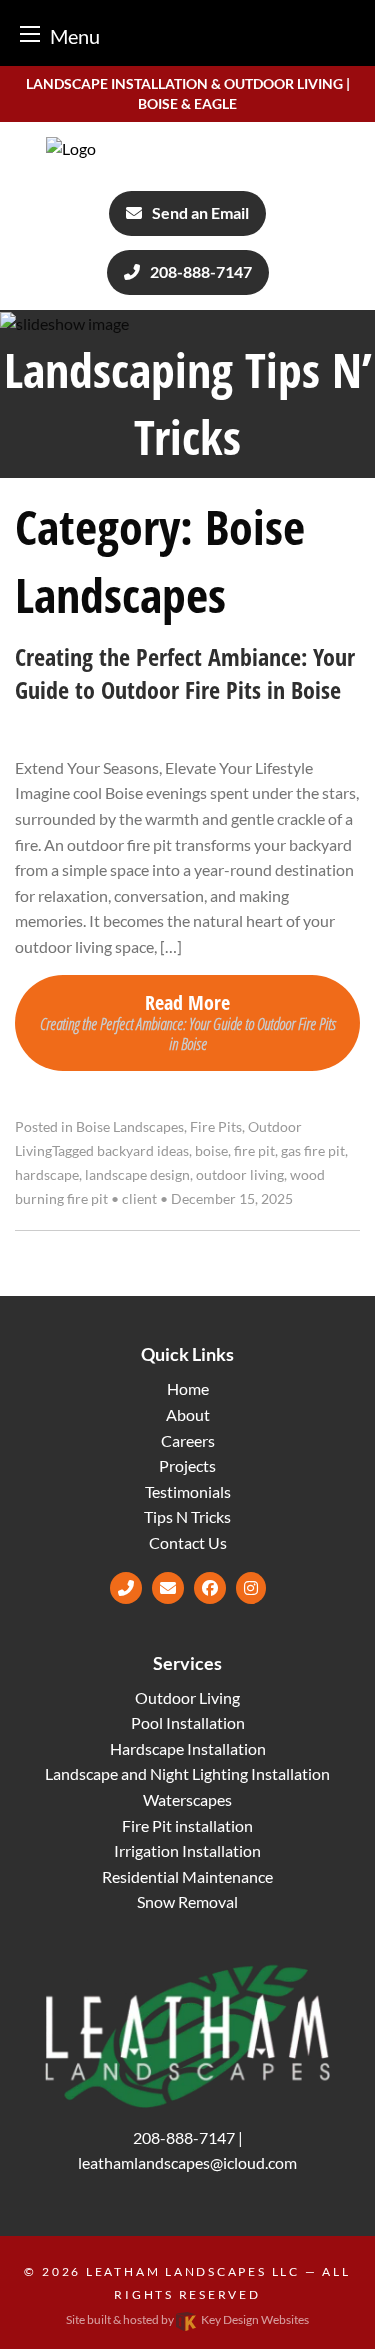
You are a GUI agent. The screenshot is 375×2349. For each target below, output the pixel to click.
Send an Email (200, 212)
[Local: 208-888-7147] (126, 1587)
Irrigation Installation (187, 1850)
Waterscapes (187, 1799)
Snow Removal (187, 1901)
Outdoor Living (187, 1697)
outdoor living (240, 1175)
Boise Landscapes (130, 1127)
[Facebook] (210, 1587)
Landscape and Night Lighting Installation (187, 1773)
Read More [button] (188, 1021)
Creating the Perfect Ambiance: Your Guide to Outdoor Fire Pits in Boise (185, 673)
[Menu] (30, 33)
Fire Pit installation (187, 1825)
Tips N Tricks (187, 1516)
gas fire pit (313, 1151)
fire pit (254, 1151)
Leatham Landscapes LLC (193, 2271)
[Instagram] (251, 1587)
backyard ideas (143, 1151)
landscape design (137, 1175)
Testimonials (188, 1491)
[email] (168, 1587)
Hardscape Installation (188, 1748)
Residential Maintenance (187, 1876)
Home (188, 1388)
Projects (187, 1465)
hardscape (47, 1175)
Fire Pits (216, 1127)
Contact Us (188, 1542)
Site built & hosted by (187, 2319)
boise (211, 1151)
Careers (188, 1440)
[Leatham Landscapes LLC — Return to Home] (187, 149)
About (188, 1414)
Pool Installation (188, 1722)
